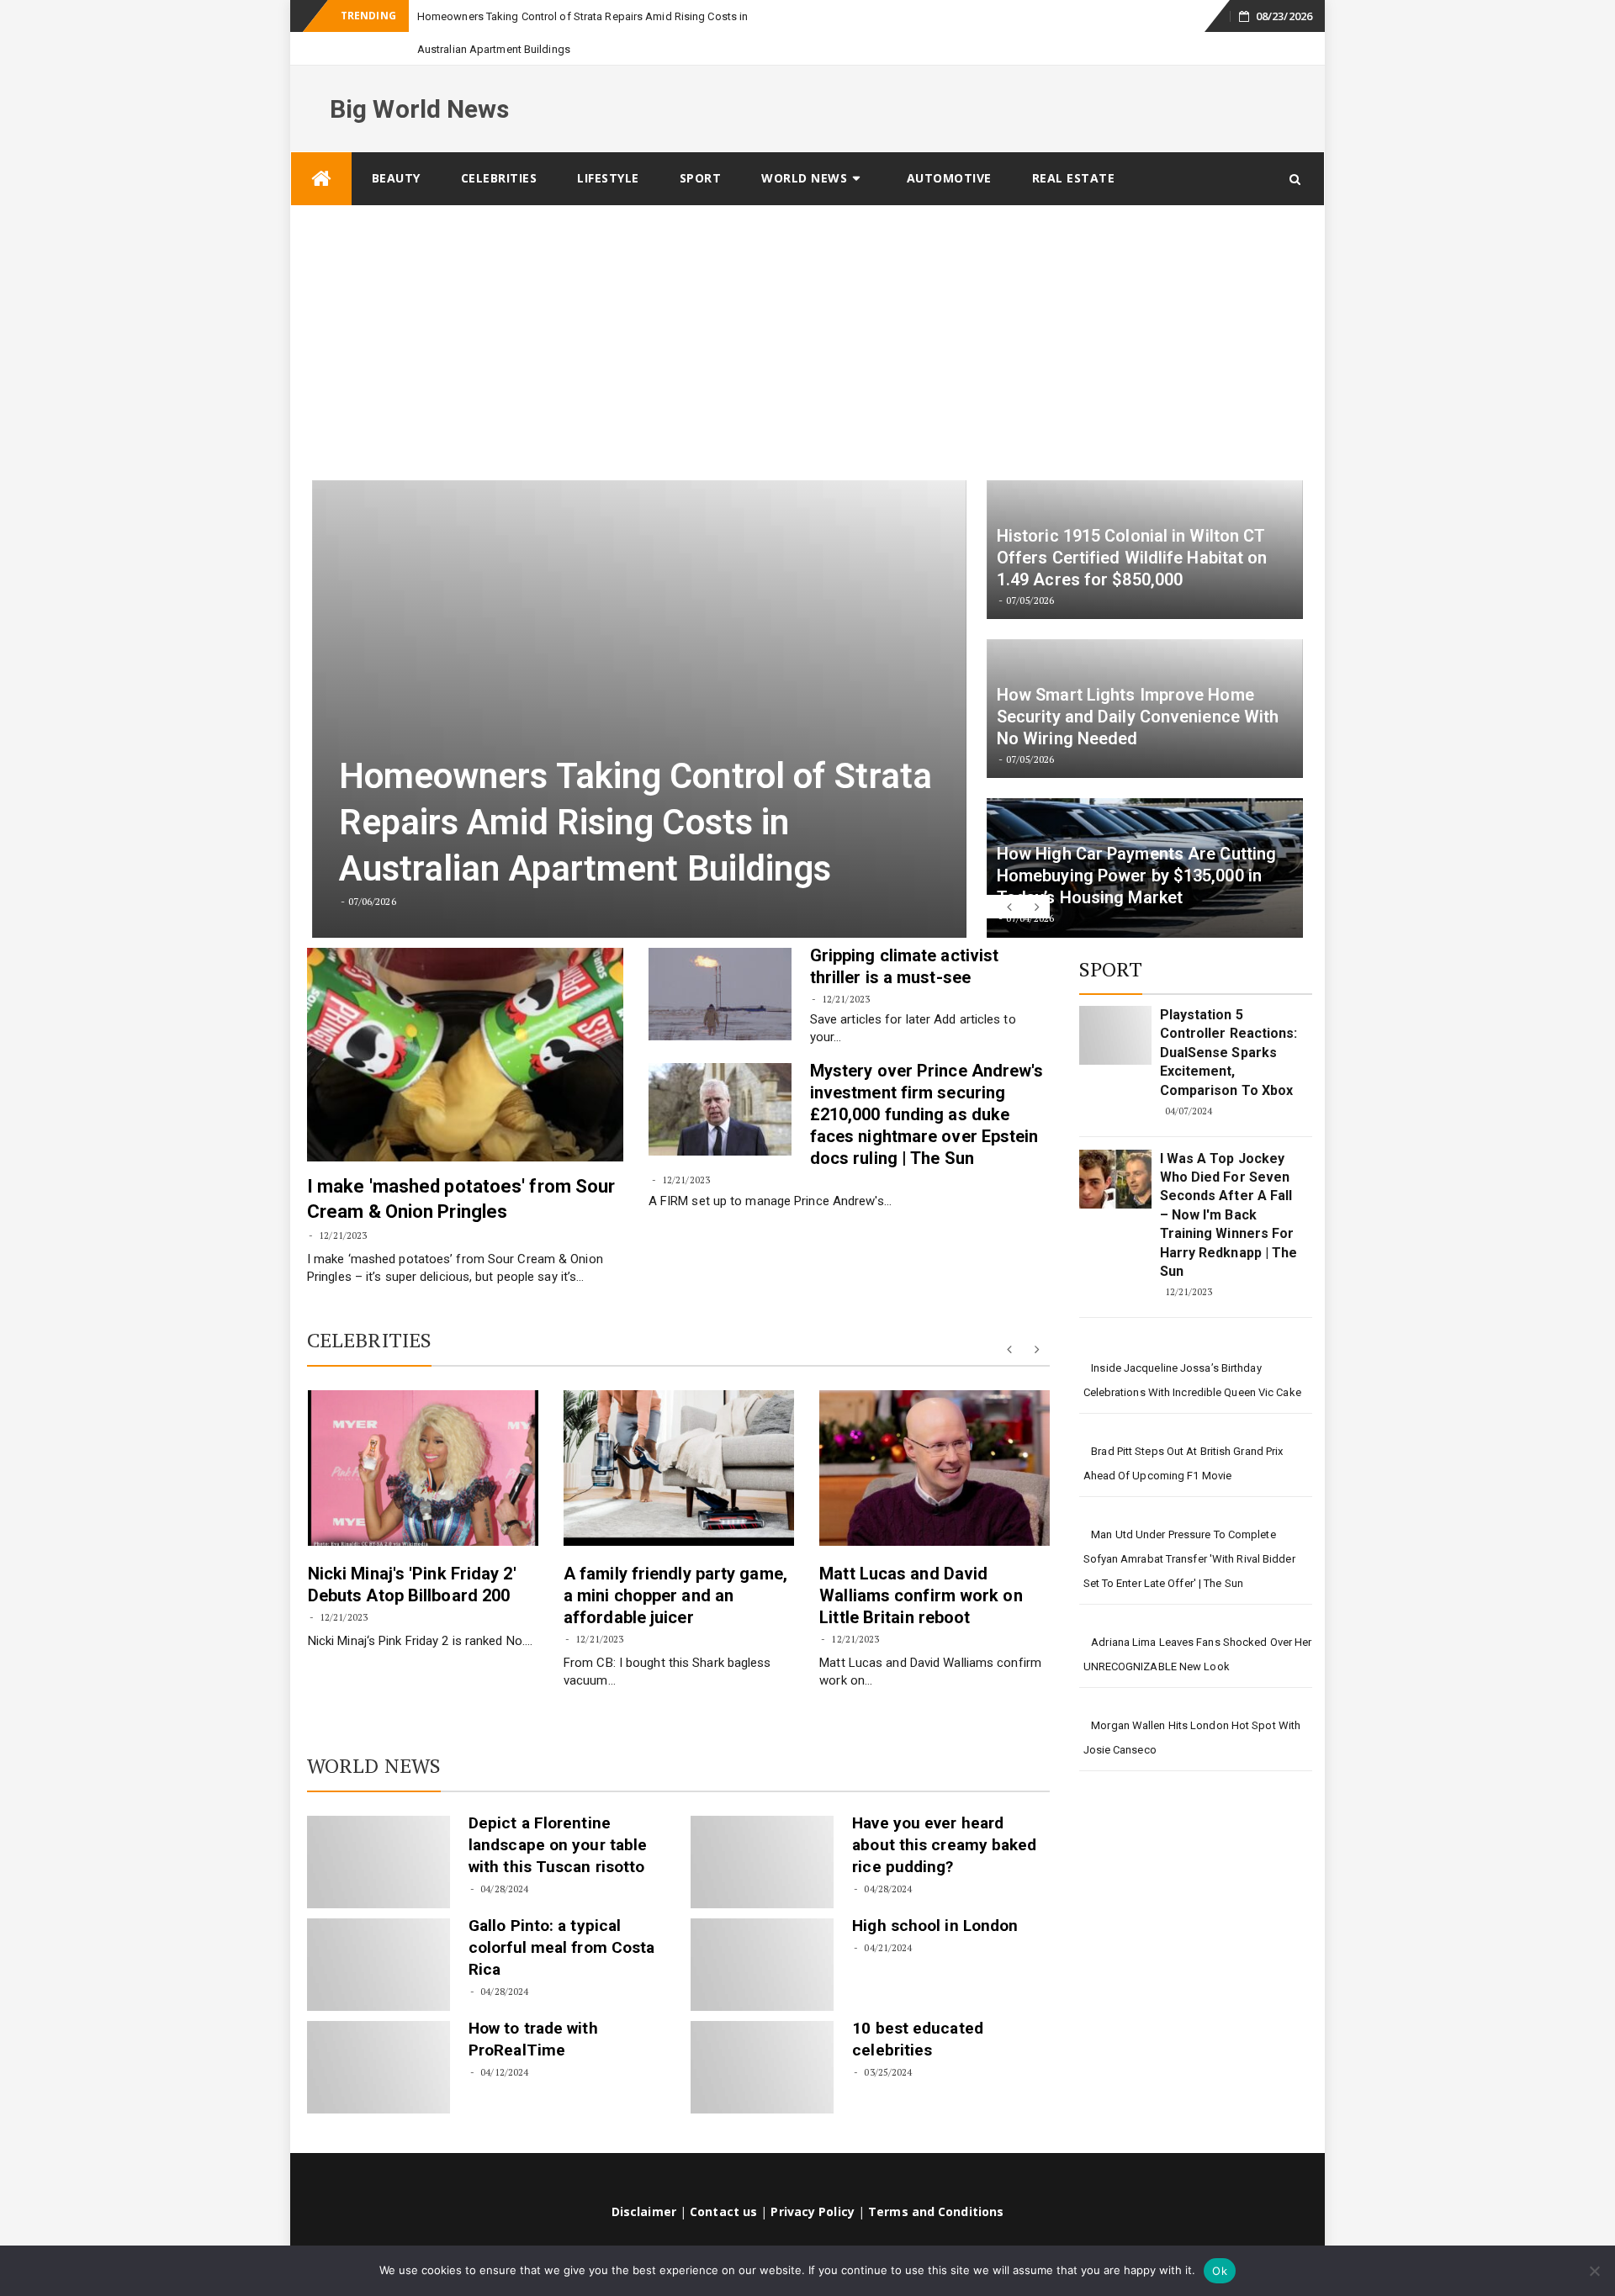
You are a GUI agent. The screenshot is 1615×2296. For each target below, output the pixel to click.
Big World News (419, 76)
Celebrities (499, 145)
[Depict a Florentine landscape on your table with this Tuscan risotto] (379, 1829)
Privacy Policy (812, 2179)
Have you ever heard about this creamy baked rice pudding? (944, 1812)
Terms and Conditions (936, 2179)
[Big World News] (321, 146)
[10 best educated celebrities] (762, 2034)
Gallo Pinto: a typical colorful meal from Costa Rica (561, 1915)
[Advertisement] (807, 299)
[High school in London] (762, 1932)
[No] (1594, 2271)
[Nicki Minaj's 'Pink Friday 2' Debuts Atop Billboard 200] (423, 1435)
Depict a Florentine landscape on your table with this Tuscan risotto (558, 1812)
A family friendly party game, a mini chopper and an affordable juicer (675, 1563)
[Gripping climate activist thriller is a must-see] (720, 961)
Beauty (396, 145)
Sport (701, 145)
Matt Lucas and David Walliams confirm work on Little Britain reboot (921, 1563)
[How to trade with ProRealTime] (379, 2034)
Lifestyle (608, 145)
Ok (1220, 2271)
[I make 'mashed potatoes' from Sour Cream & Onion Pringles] (465, 1022)
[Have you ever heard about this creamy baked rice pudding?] (762, 1829)
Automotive (949, 145)
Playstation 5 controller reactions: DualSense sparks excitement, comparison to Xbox (1229, 1020)
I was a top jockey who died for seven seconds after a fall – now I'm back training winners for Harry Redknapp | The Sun (1229, 1182)
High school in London (935, 1893)
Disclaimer (644, 2179)
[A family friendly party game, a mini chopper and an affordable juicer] (679, 1435)
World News (804, 145)
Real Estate (1074, 145)
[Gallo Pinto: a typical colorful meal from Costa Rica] (379, 1932)
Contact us (723, 2179)
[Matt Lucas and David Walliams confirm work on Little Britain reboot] (935, 1435)
